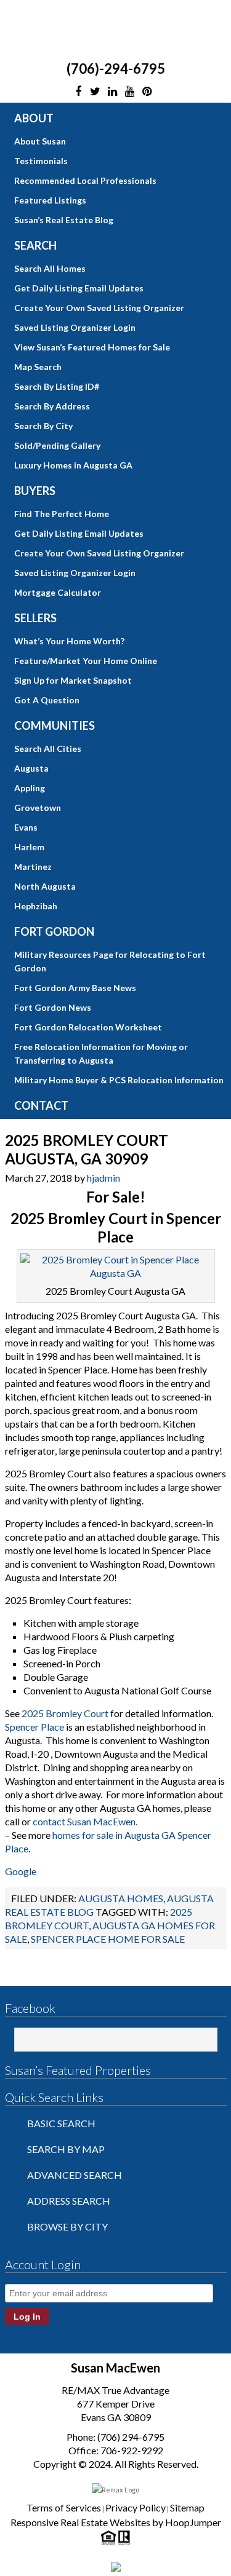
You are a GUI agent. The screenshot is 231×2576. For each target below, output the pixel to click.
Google (21, 1871)
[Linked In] (113, 92)
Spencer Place (34, 1727)
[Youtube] (130, 92)
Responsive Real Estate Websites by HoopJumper (116, 2522)
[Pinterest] (147, 92)
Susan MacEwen (116, 30)
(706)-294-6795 (116, 69)
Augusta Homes (121, 1898)
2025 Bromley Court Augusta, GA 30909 (87, 1149)
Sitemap (187, 2507)
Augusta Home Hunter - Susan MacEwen (113, 2044)
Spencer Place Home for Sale (108, 1939)
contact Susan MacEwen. (86, 1821)
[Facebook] (78, 92)
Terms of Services (64, 2507)
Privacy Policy (136, 2507)
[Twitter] (95, 92)
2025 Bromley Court (65, 1713)
